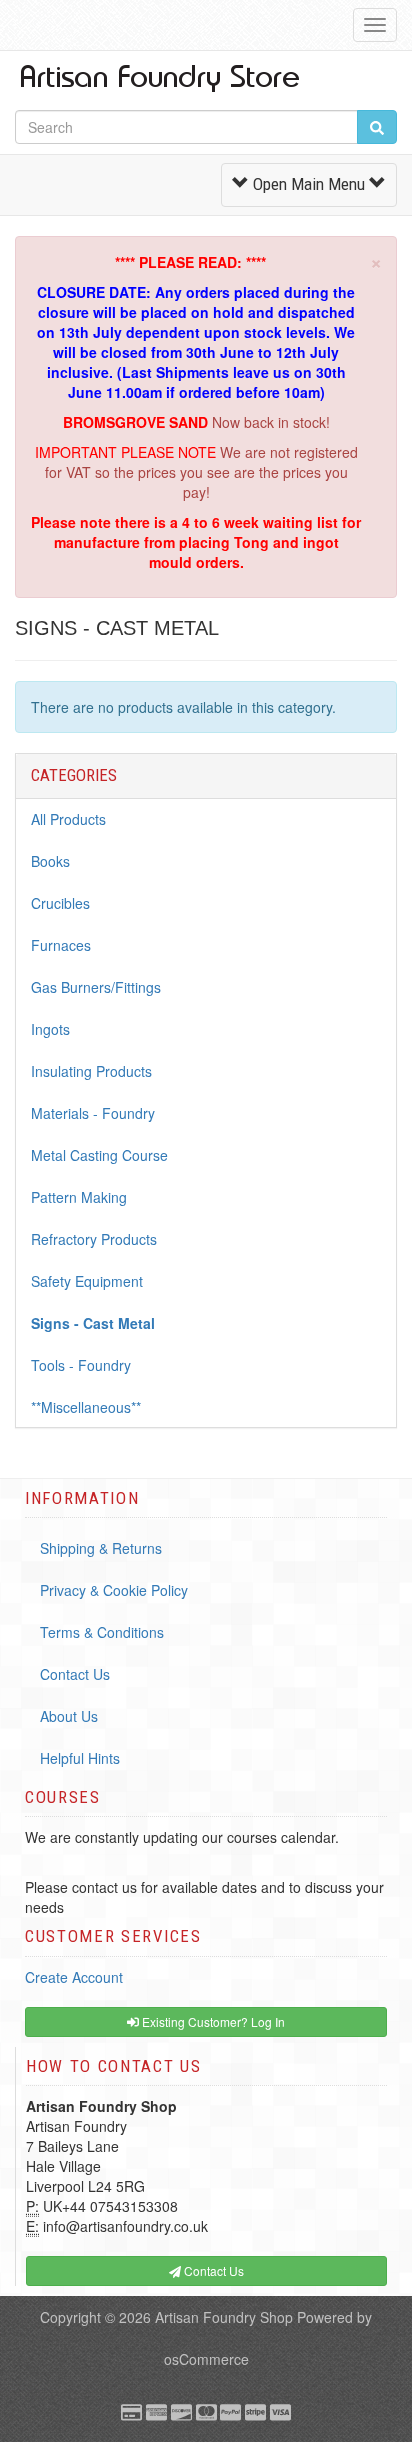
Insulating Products (91, 1071)
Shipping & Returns (101, 1548)
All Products (68, 819)
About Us (69, 1716)
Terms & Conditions (102, 1632)
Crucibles (60, 903)
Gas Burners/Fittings (96, 987)
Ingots (50, 1029)
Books (50, 861)
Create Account (74, 1977)
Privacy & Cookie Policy (114, 1590)
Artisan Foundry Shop (224, 2317)
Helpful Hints (80, 1758)
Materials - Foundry (93, 1113)
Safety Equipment (87, 1281)
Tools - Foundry (81, 1365)
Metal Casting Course (99, 1155)
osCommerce (206, 2359)
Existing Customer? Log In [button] (212, 2021)
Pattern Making (79, 1197)
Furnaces (61, 945)
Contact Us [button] (212, 2270)
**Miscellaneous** (86, 1407)
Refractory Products (94, 1239)
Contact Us (75, 1674)
